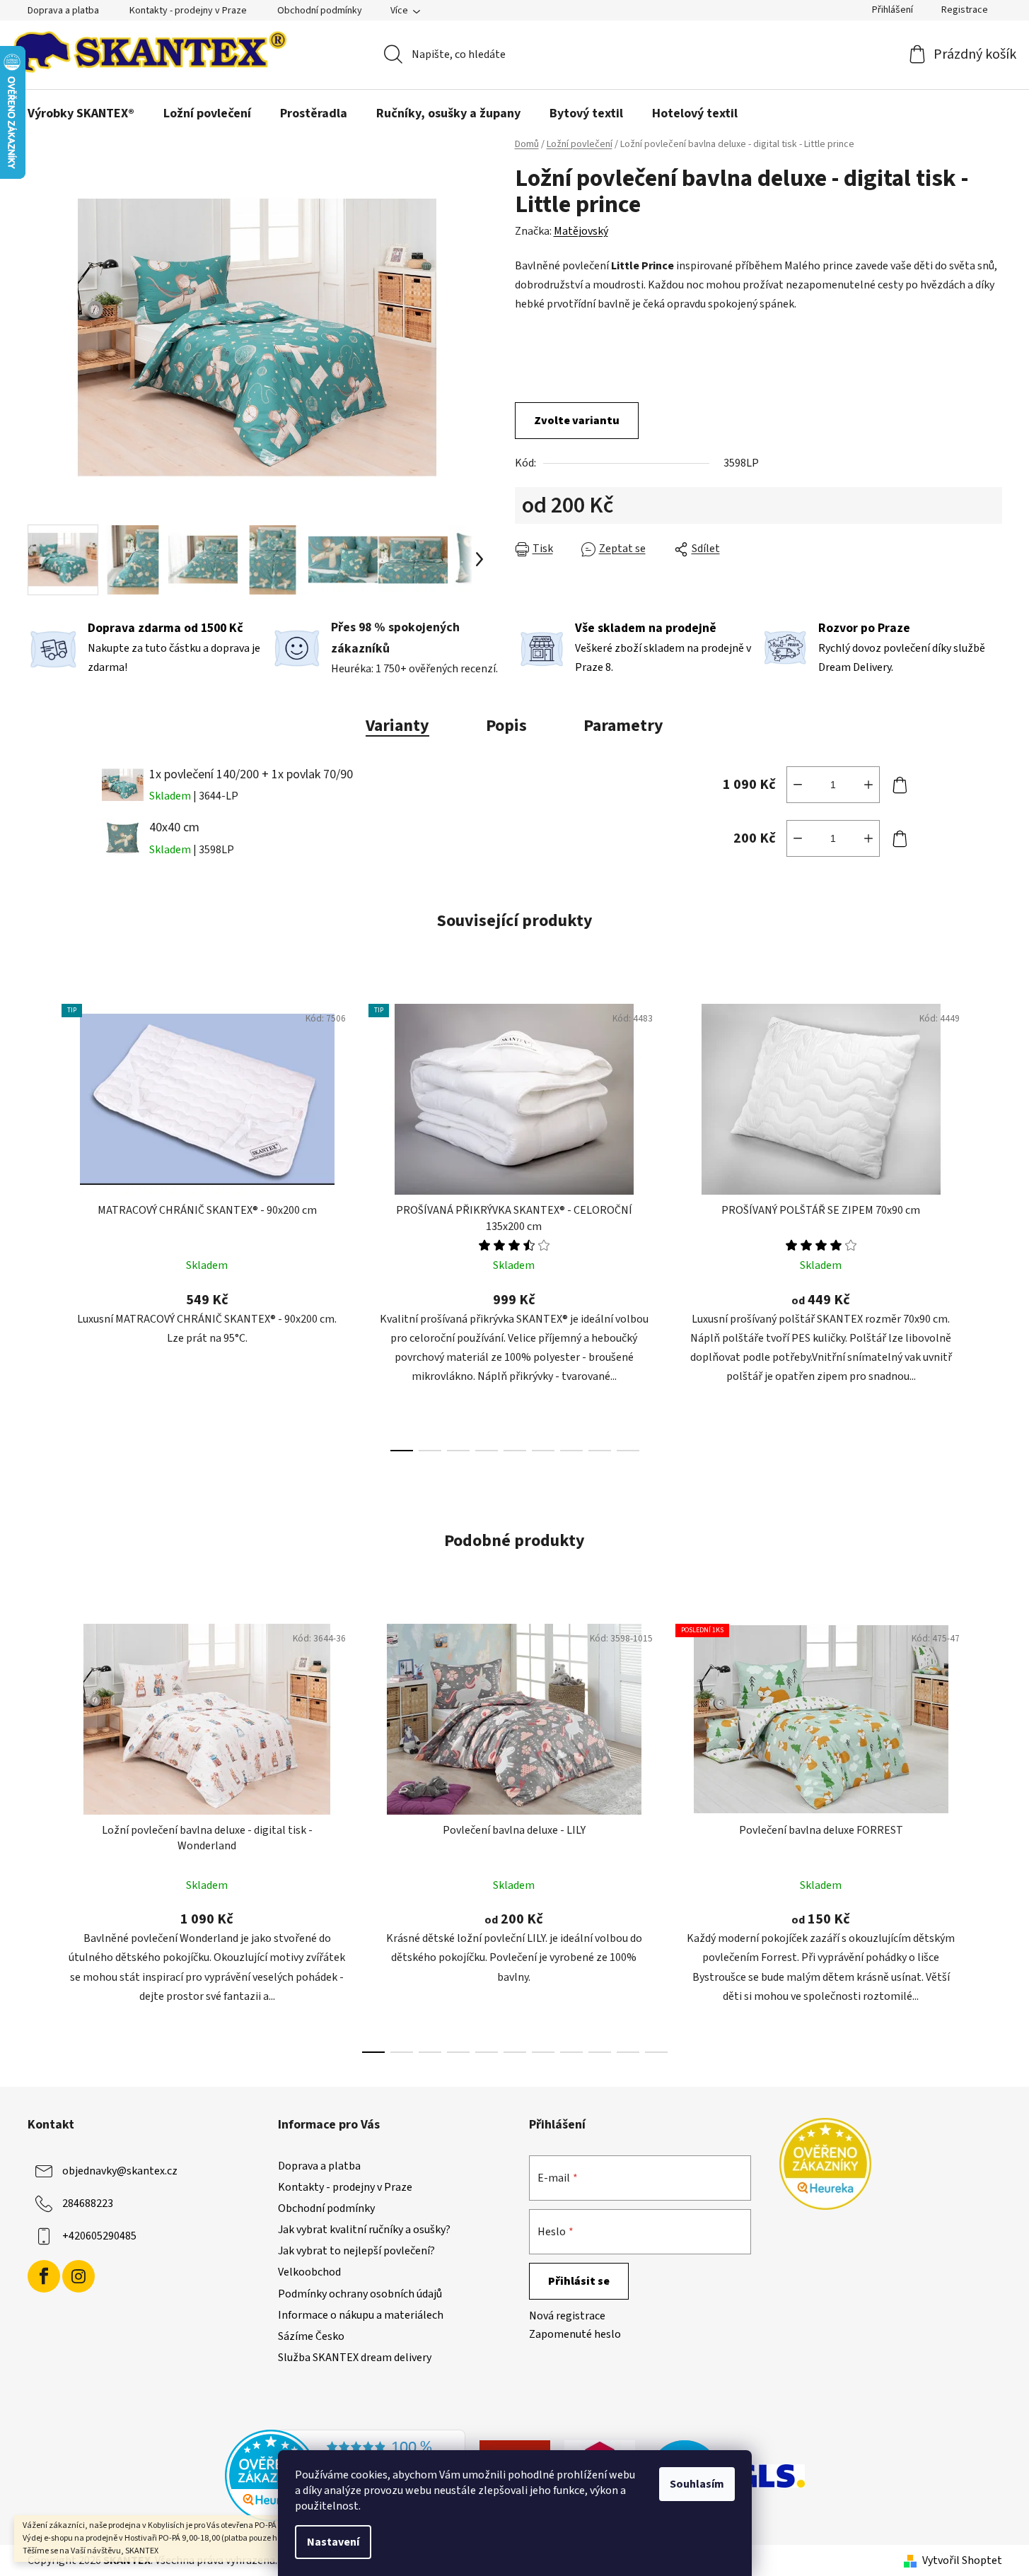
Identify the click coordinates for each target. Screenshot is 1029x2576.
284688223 (88, 2203)
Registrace (965, 10)
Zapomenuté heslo (575, 2334)
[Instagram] (79, 2276)
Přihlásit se (579, 2281)
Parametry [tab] (623, 726)
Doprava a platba (63, 11)
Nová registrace (567, 2316)
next (991, 1224)
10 (656, 2052)
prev (39, 1224)
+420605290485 (99, 2236)
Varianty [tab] (397, 726)
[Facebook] (44, 2276)
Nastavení (333, 2542)
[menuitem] (81, 114)
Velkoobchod (309, 2272)
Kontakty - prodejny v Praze (188, 11)
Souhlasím (697, 2484)
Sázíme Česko (311, 2336)
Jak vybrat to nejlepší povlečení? (356, 2251)
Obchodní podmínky (320, 11)
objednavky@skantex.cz (120, 2171)
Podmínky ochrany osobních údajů (360, 2294)
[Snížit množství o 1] (798, 785)
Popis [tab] (506, 726)
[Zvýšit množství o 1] (868, 785)
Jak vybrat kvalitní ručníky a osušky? (364, 2230)
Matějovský (581, 231)
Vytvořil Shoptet (962, 2560)
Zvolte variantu (577, 421)
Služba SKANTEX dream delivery (355, 2358)
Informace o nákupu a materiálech (361, 2315)
